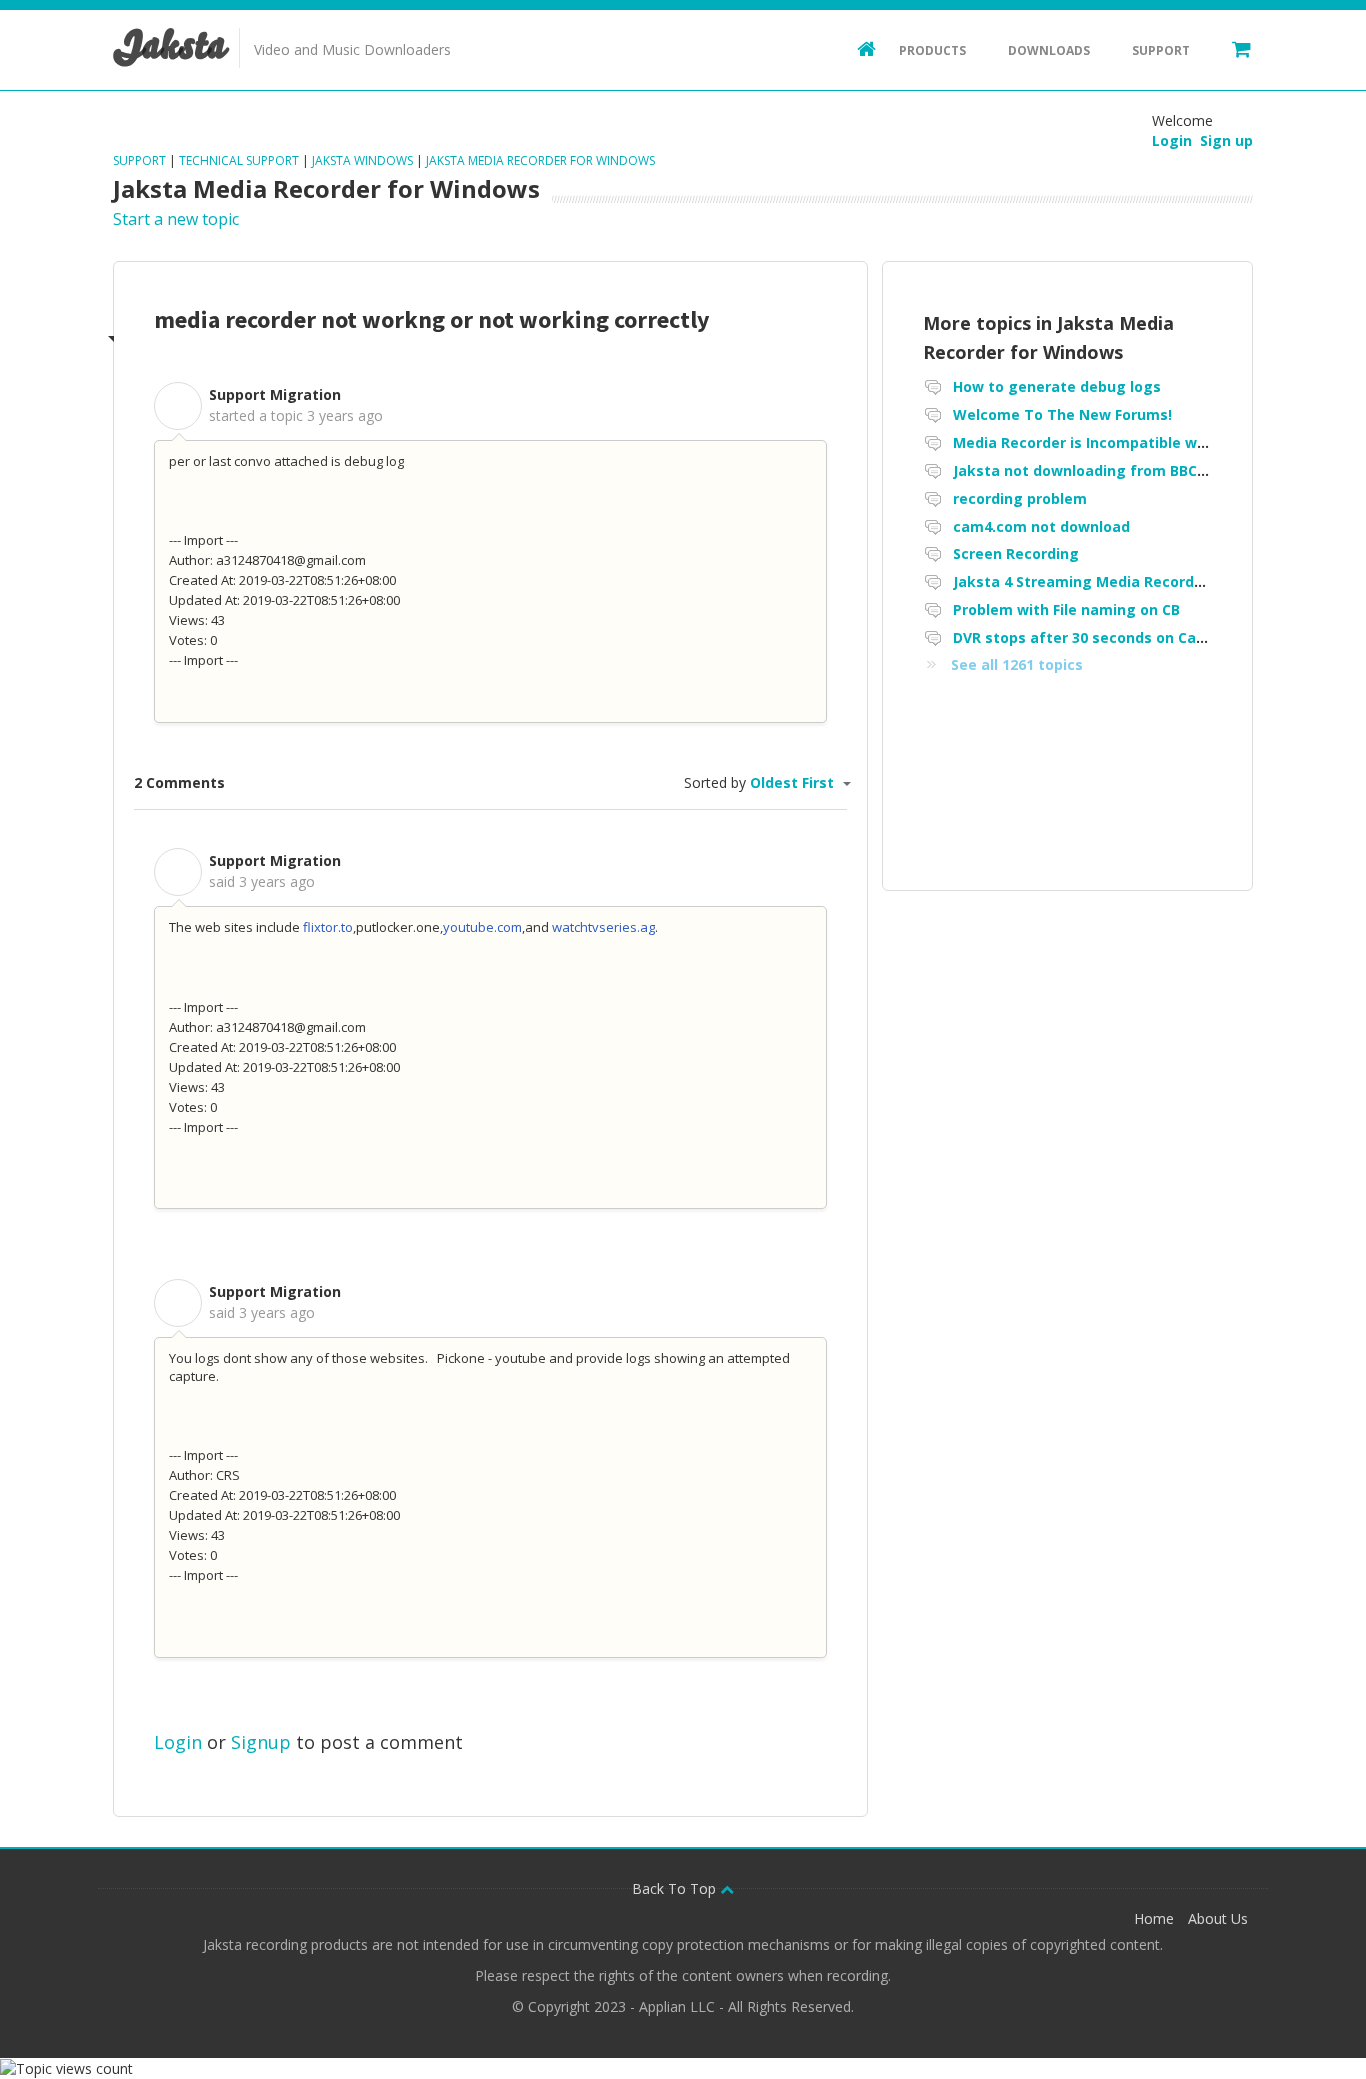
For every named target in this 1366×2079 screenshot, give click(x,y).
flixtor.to (328, 927)
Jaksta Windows (362, 160)
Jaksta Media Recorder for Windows (540, 160)
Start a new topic (176, 219)
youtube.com (482, 927)
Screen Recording (1016, 553)
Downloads (1049, 50)
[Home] (857, 48)
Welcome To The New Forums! (1062, 414)
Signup (261, 1742)
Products (932, 50)
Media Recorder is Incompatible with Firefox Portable (1145, 442)
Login (178, 1742)
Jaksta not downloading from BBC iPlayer (1101, 470)
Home (1154, 1918)
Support (1161, 50)
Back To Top (676, 1888)
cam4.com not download (1041, 526)
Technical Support (239, 160)
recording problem (1020, 498)
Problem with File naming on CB (1066, 609)
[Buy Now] (1232, 48)
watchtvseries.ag (603, 927)
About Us (1218, 1918)
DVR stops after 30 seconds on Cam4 (1085, 637)
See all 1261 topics (1017, 664)
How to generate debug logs (1057, 386)
